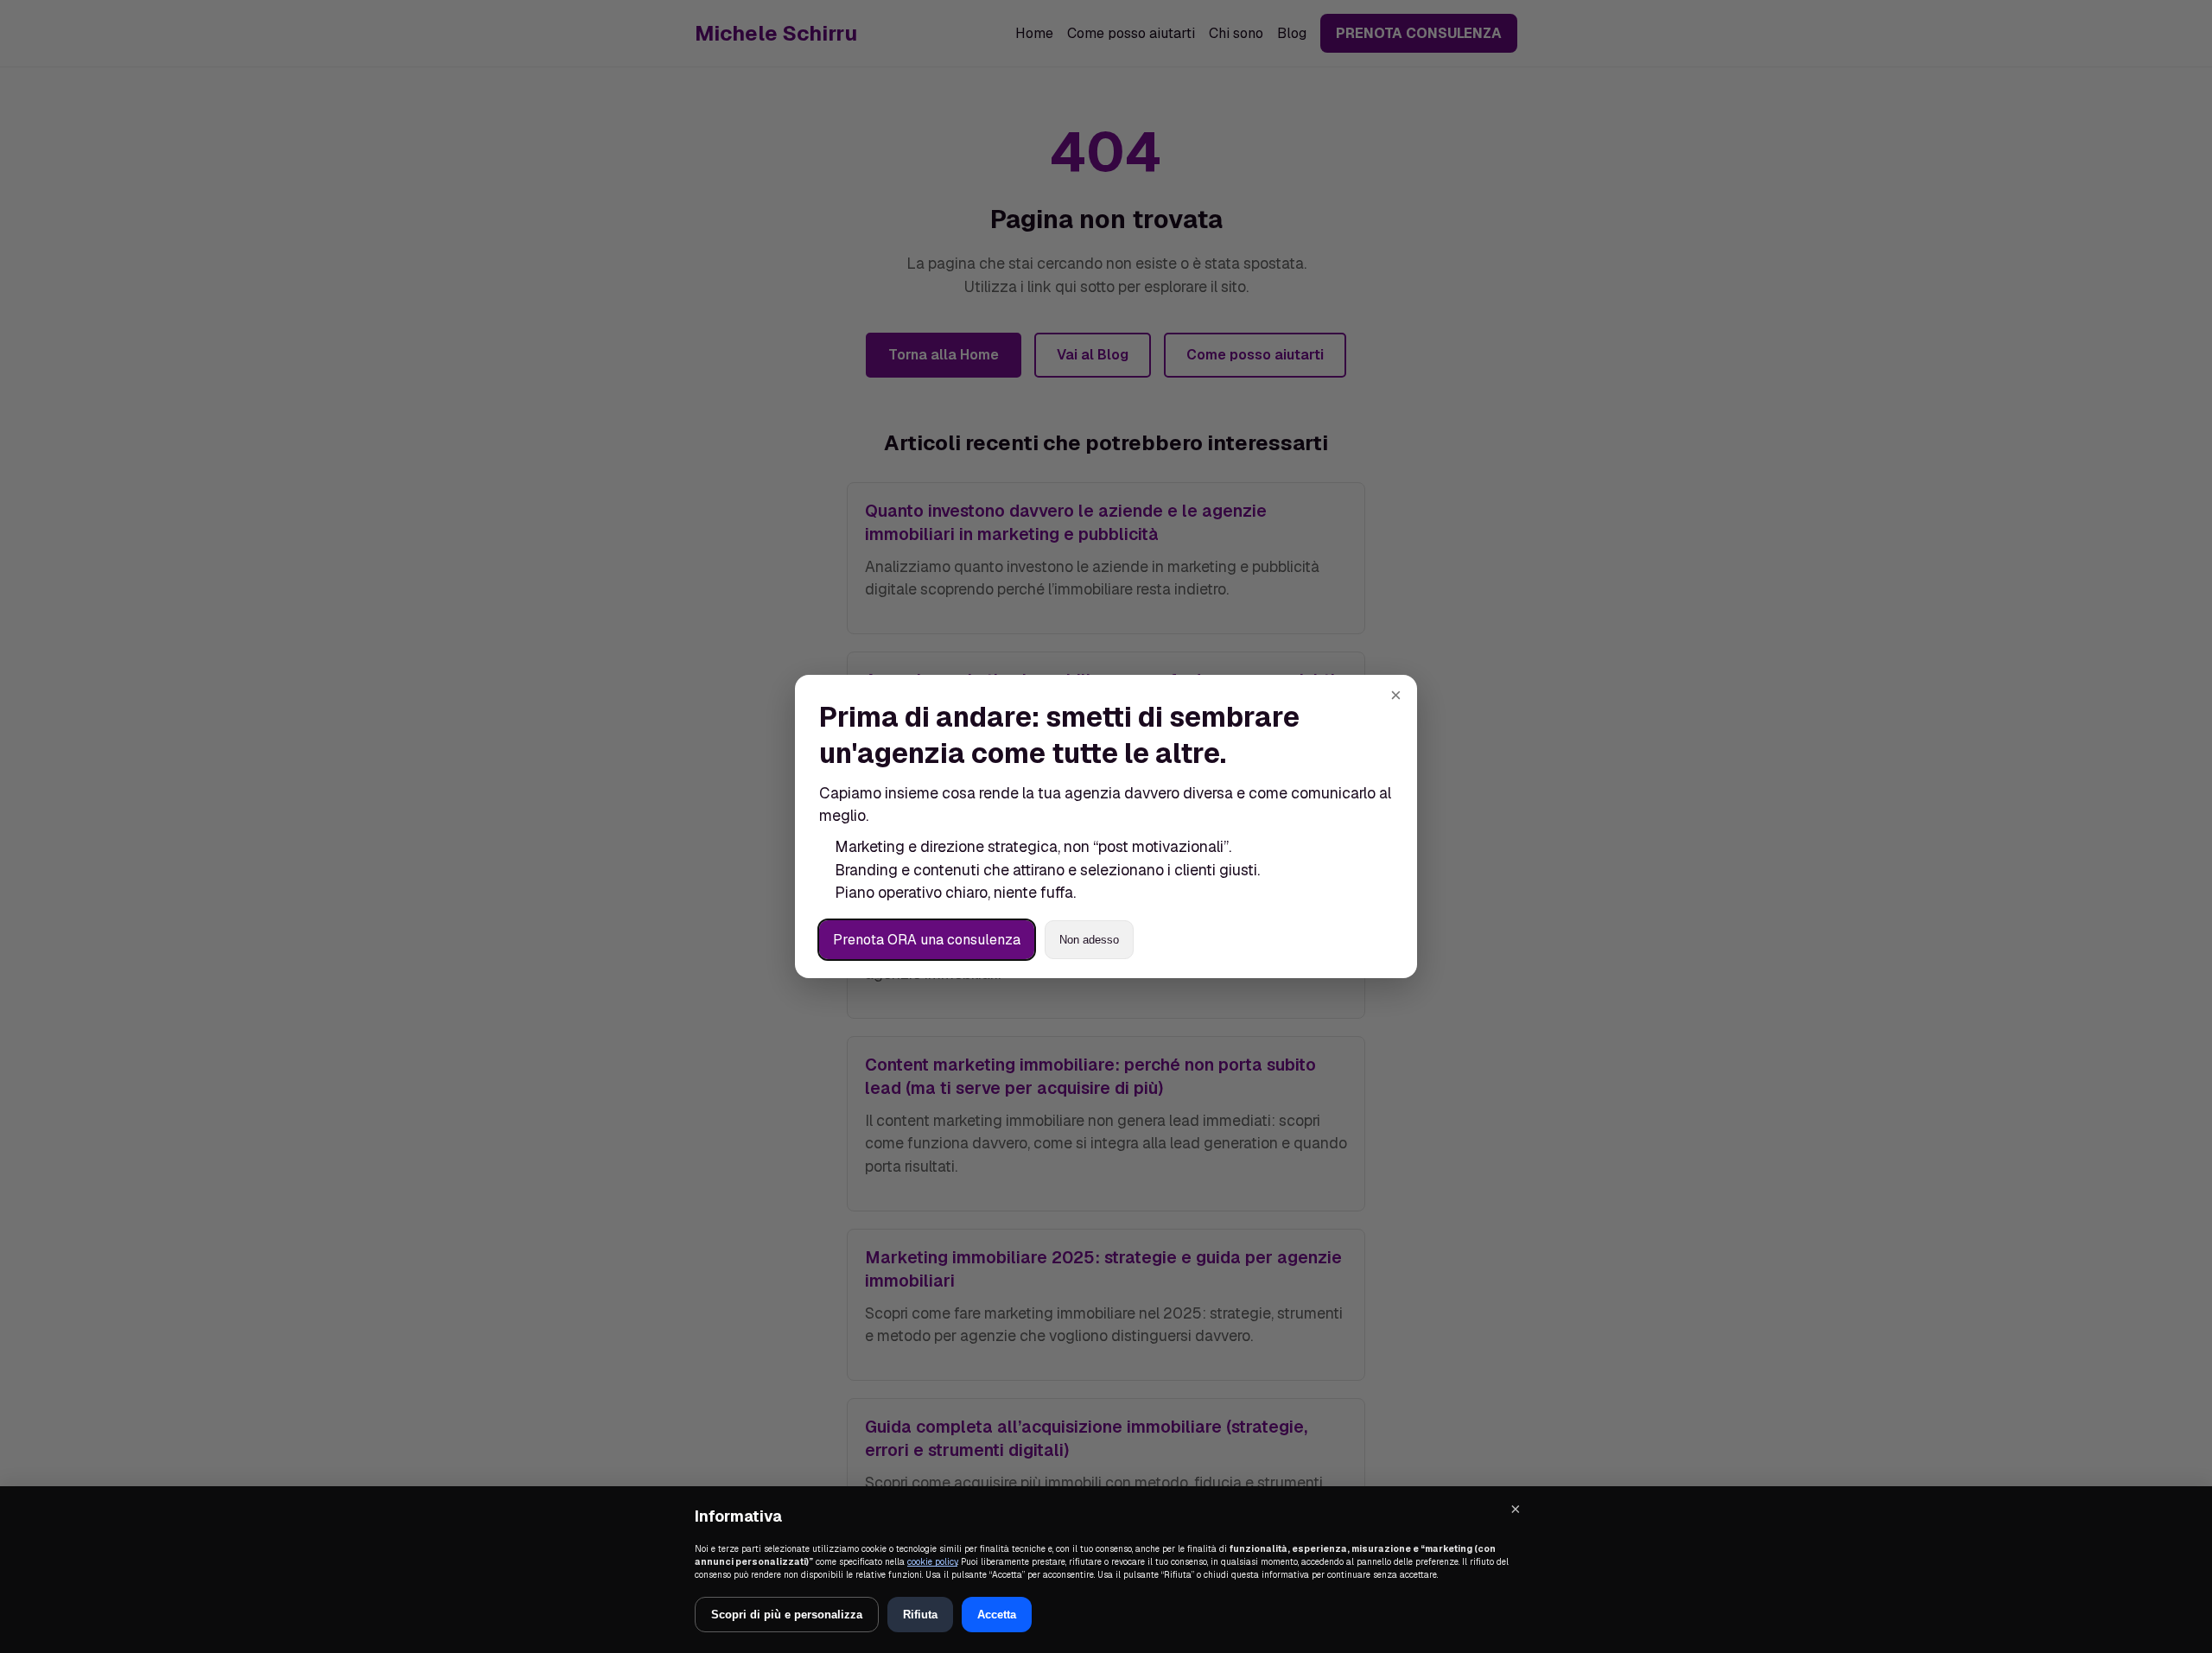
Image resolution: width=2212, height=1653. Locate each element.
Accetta (997, 1615)
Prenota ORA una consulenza (927, 940)
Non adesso (1089, 940)
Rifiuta (920, 1615)
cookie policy (932, 1562)
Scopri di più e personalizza (787, 1615)
